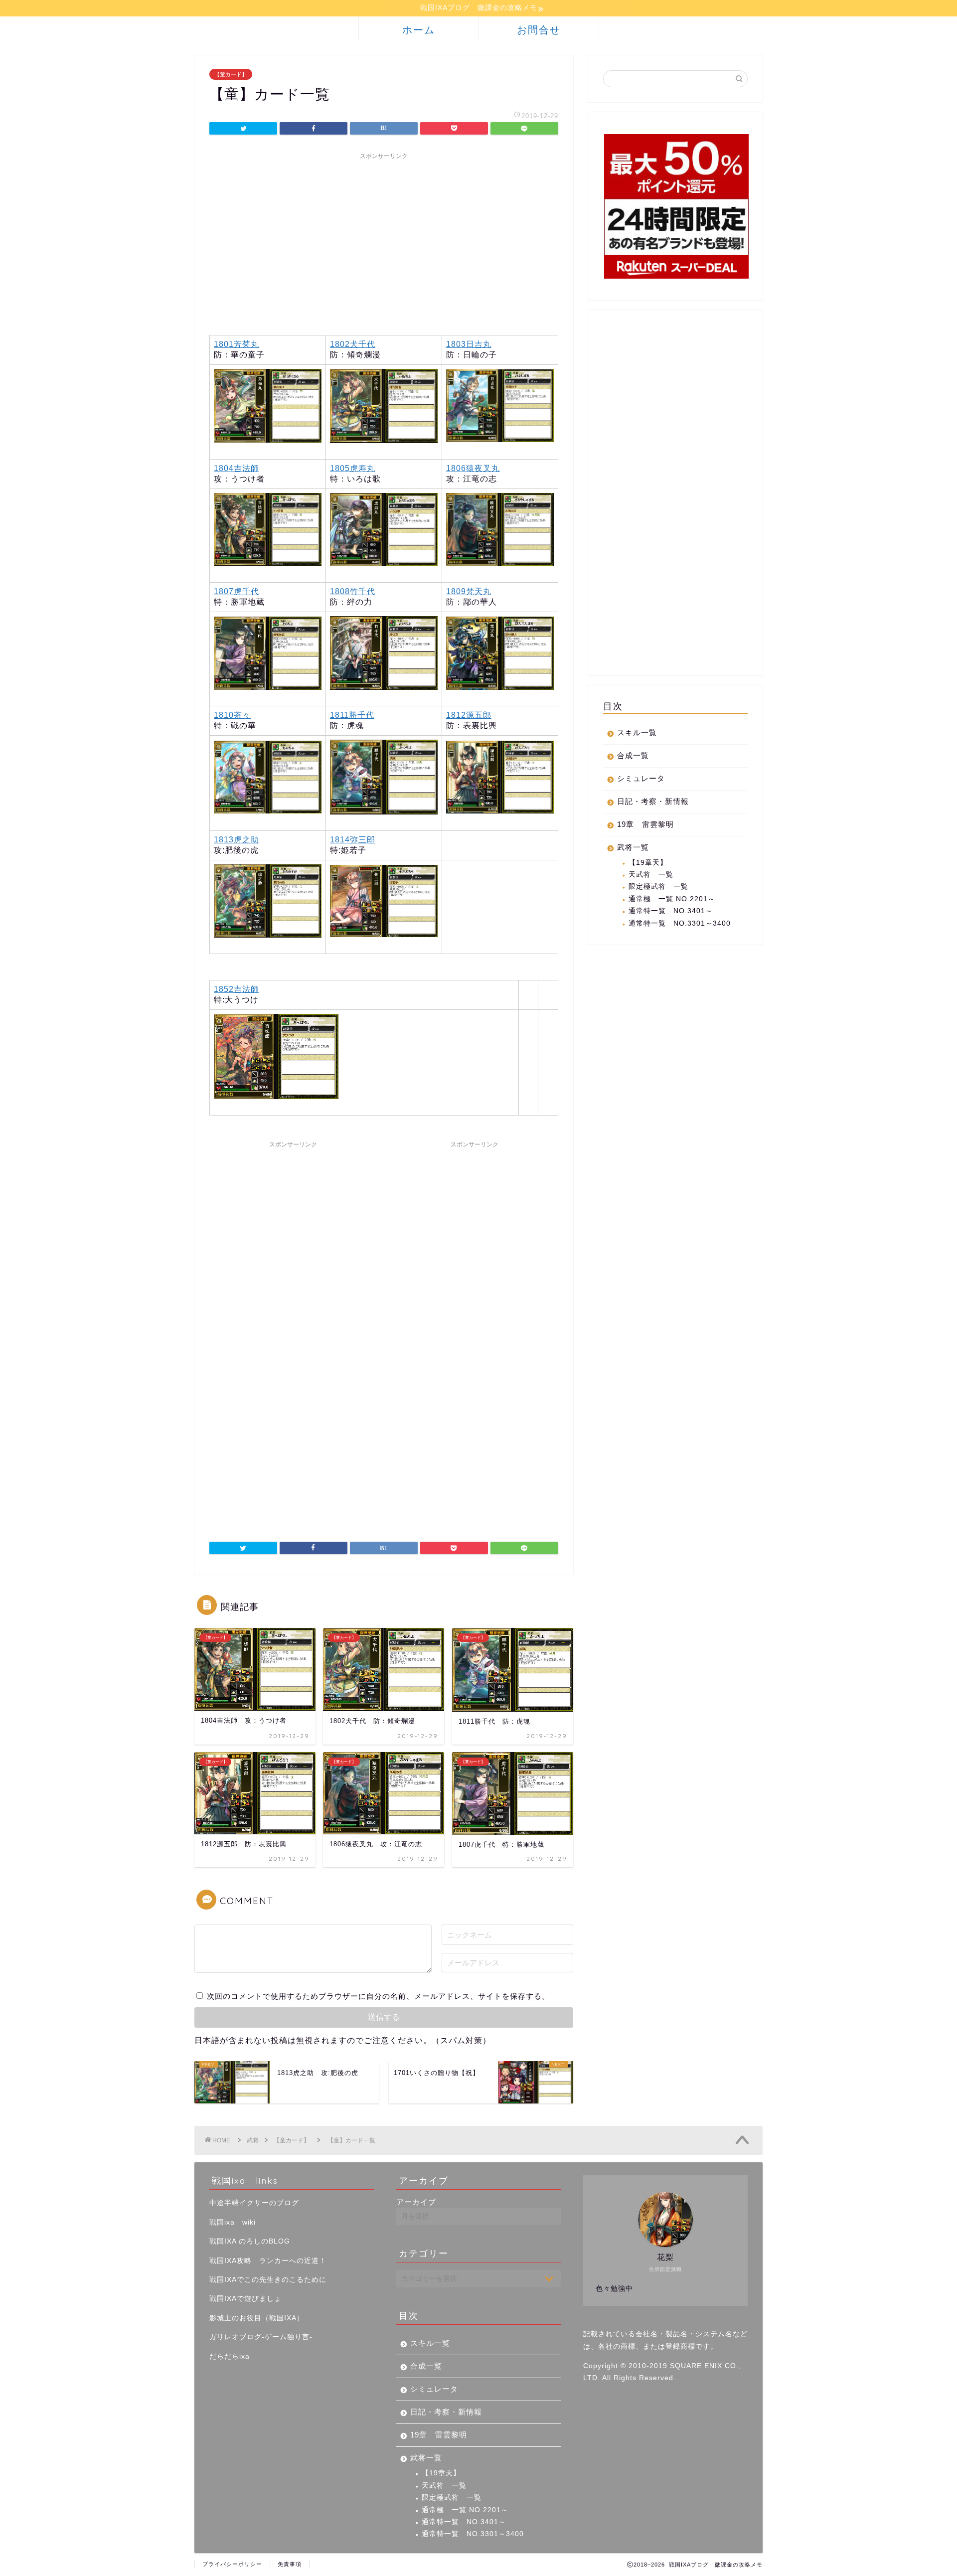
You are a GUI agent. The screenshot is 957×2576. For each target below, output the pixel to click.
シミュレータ (641, 778)
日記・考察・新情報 (653, 801)
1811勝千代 (352, 715)
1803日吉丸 (469, 344)
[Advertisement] (384, 234)
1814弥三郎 (353, 840)
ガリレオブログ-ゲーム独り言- (261, 2337)
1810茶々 (232, 715)
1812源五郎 (469, 715)
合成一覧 (633, 755)
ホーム (419, 30)
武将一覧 (633, 847)
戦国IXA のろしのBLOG (250, 2241)
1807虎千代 (237, 591)
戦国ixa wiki (233, 2222)
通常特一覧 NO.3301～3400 (680, 923)
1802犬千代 (353, 344)
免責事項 (290, 2564)
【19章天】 (648, 863)
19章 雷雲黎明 (645, 824)
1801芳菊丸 (237, 344)
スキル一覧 (637, 732)
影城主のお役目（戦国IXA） (257, 2318)
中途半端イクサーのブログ (254, 2203)
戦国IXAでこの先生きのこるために (268, 2280)
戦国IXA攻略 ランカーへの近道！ (268, 2261)
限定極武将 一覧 (658, 886)
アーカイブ (416, 2202)
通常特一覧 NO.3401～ (671, 911)
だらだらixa (230, 2356)
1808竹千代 (353, 591)
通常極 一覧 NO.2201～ (672, 899)
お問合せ (539, 30)
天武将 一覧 (651, 875)
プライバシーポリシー (232, 2564)
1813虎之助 (237, 840)
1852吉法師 (237, 989)
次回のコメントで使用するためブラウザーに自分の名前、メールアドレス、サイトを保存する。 (378, 1996)
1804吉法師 (237, 468)
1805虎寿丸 (353, 468)
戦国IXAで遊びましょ (245, 2299)
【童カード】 (231, 74)
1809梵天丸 (469, 591)
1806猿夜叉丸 (473, 468)
